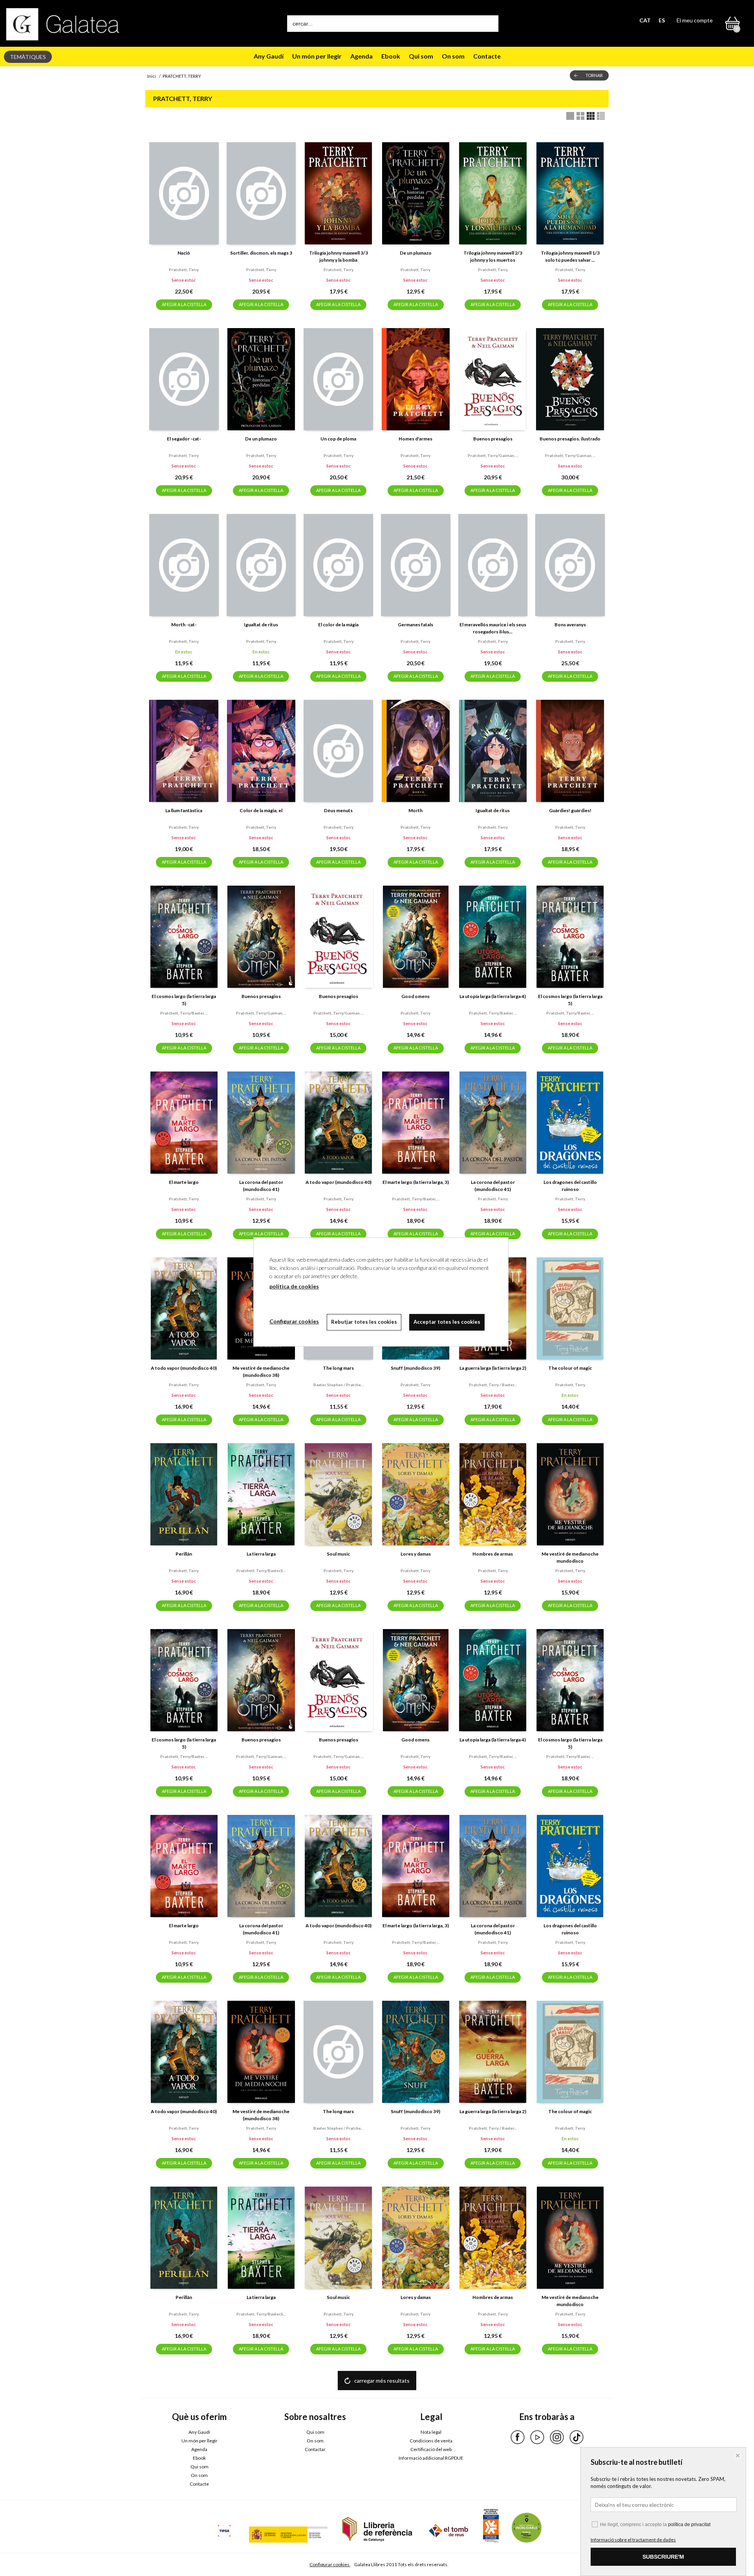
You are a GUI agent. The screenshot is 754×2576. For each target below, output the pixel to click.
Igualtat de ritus (261, 625)
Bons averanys (570, 625)
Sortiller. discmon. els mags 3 (261, 253)
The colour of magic (570, 1368)
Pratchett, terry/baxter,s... (261, 1571)
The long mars (338, 1368)
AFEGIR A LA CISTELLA (184, 304)
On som (453, 56)
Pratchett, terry (184, 270)
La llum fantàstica (184, 810)
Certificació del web (431, 2449)
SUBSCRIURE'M (663, 2557)
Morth (415, 810)
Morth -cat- (184, 625)
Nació (184, 253)
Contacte (487, 56)
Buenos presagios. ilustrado (570, 439)
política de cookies (294, 1286)
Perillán (184, 1554)
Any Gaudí (269, 56)
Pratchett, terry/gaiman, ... (493, 455)
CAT (645, 20)
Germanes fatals (415, 625)
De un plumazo (416, 253)
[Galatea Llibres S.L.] (63, 24)
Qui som (421, 56)
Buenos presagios (493, 439)
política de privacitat (689, 2525)
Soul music (338, 1554)
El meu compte (695, 20)
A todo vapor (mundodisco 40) (339, 1182)
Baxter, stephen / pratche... (338, 1385)
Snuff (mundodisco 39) (415, 1368)
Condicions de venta (431, 2441)
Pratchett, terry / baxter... (493, 1385)
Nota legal (431, 2432)
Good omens (415, 996)
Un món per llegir (317, 56)
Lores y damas (416, 1554)
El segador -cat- (184, 439)
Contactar (315, 2449)
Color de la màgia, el (261, 810)
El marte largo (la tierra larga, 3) (416, 1182)
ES (662, 20)
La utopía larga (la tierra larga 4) (493, 996)
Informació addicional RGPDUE (431, 2458)
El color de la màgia (338, 625)
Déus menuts (338, 810)
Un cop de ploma (338, 439)
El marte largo (184, 1182)
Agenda (361, 56)
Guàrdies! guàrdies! (570, 810)
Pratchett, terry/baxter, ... (184, 1013)
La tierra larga (261, 1554)
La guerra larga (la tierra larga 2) (493, 1368)
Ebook (391, 56)
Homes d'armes (415, 439)
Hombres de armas (493, 1554)
